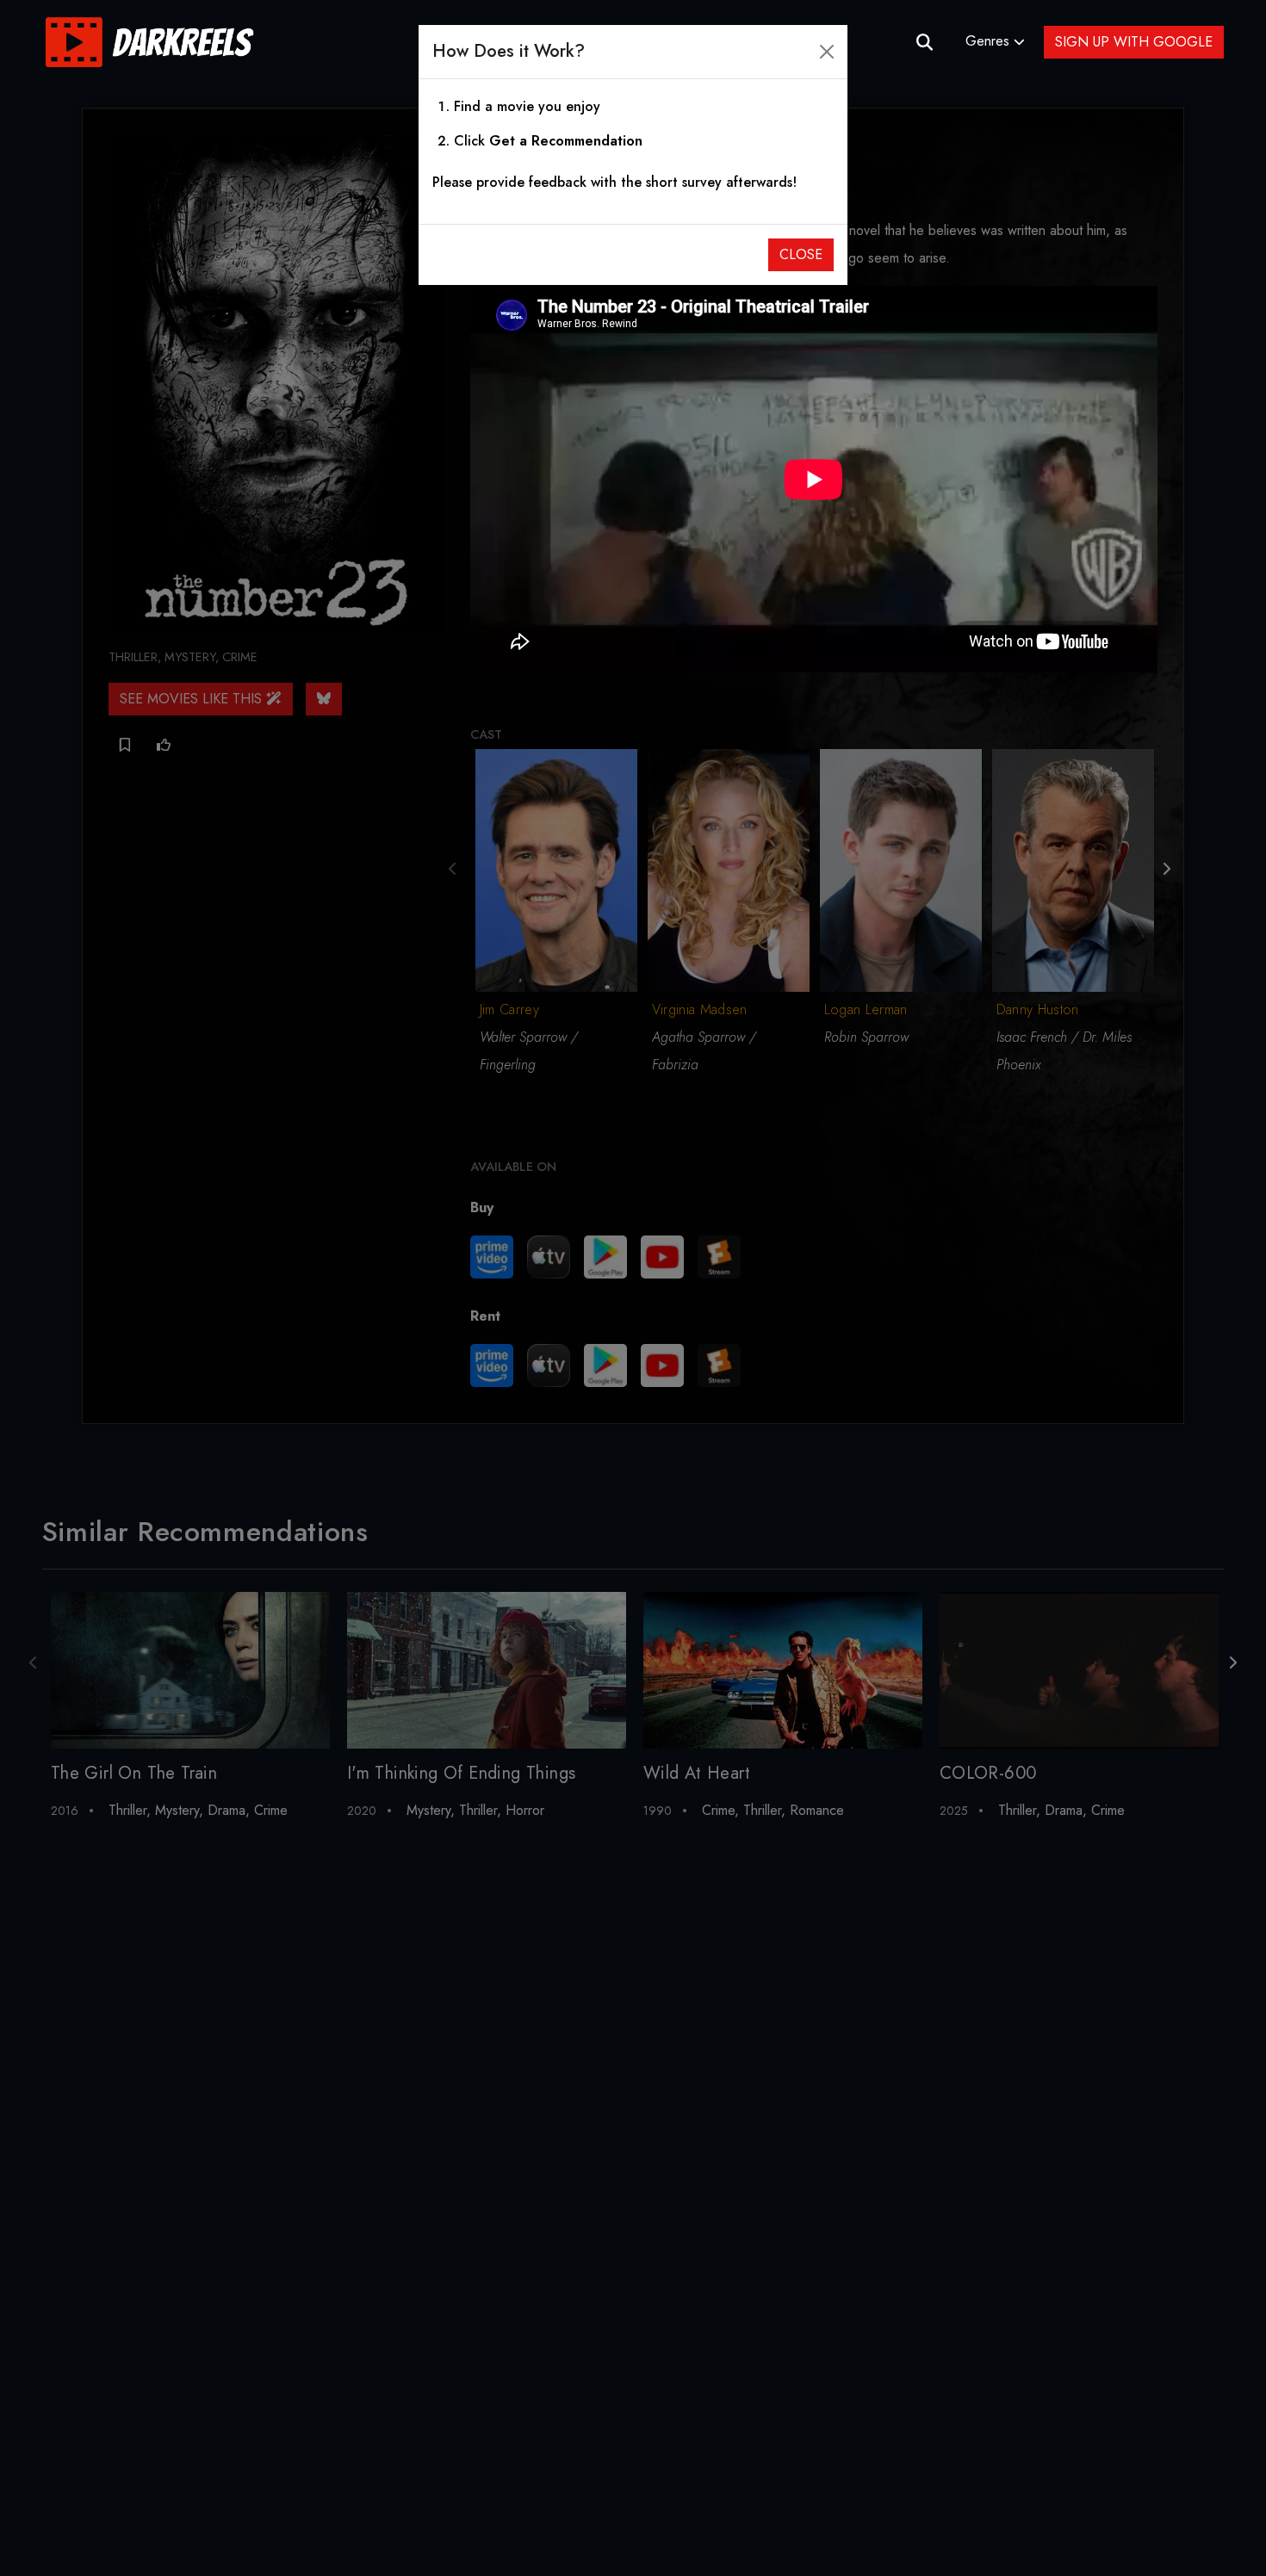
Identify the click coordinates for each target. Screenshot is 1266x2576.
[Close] (827, 52)
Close (801, 254)
